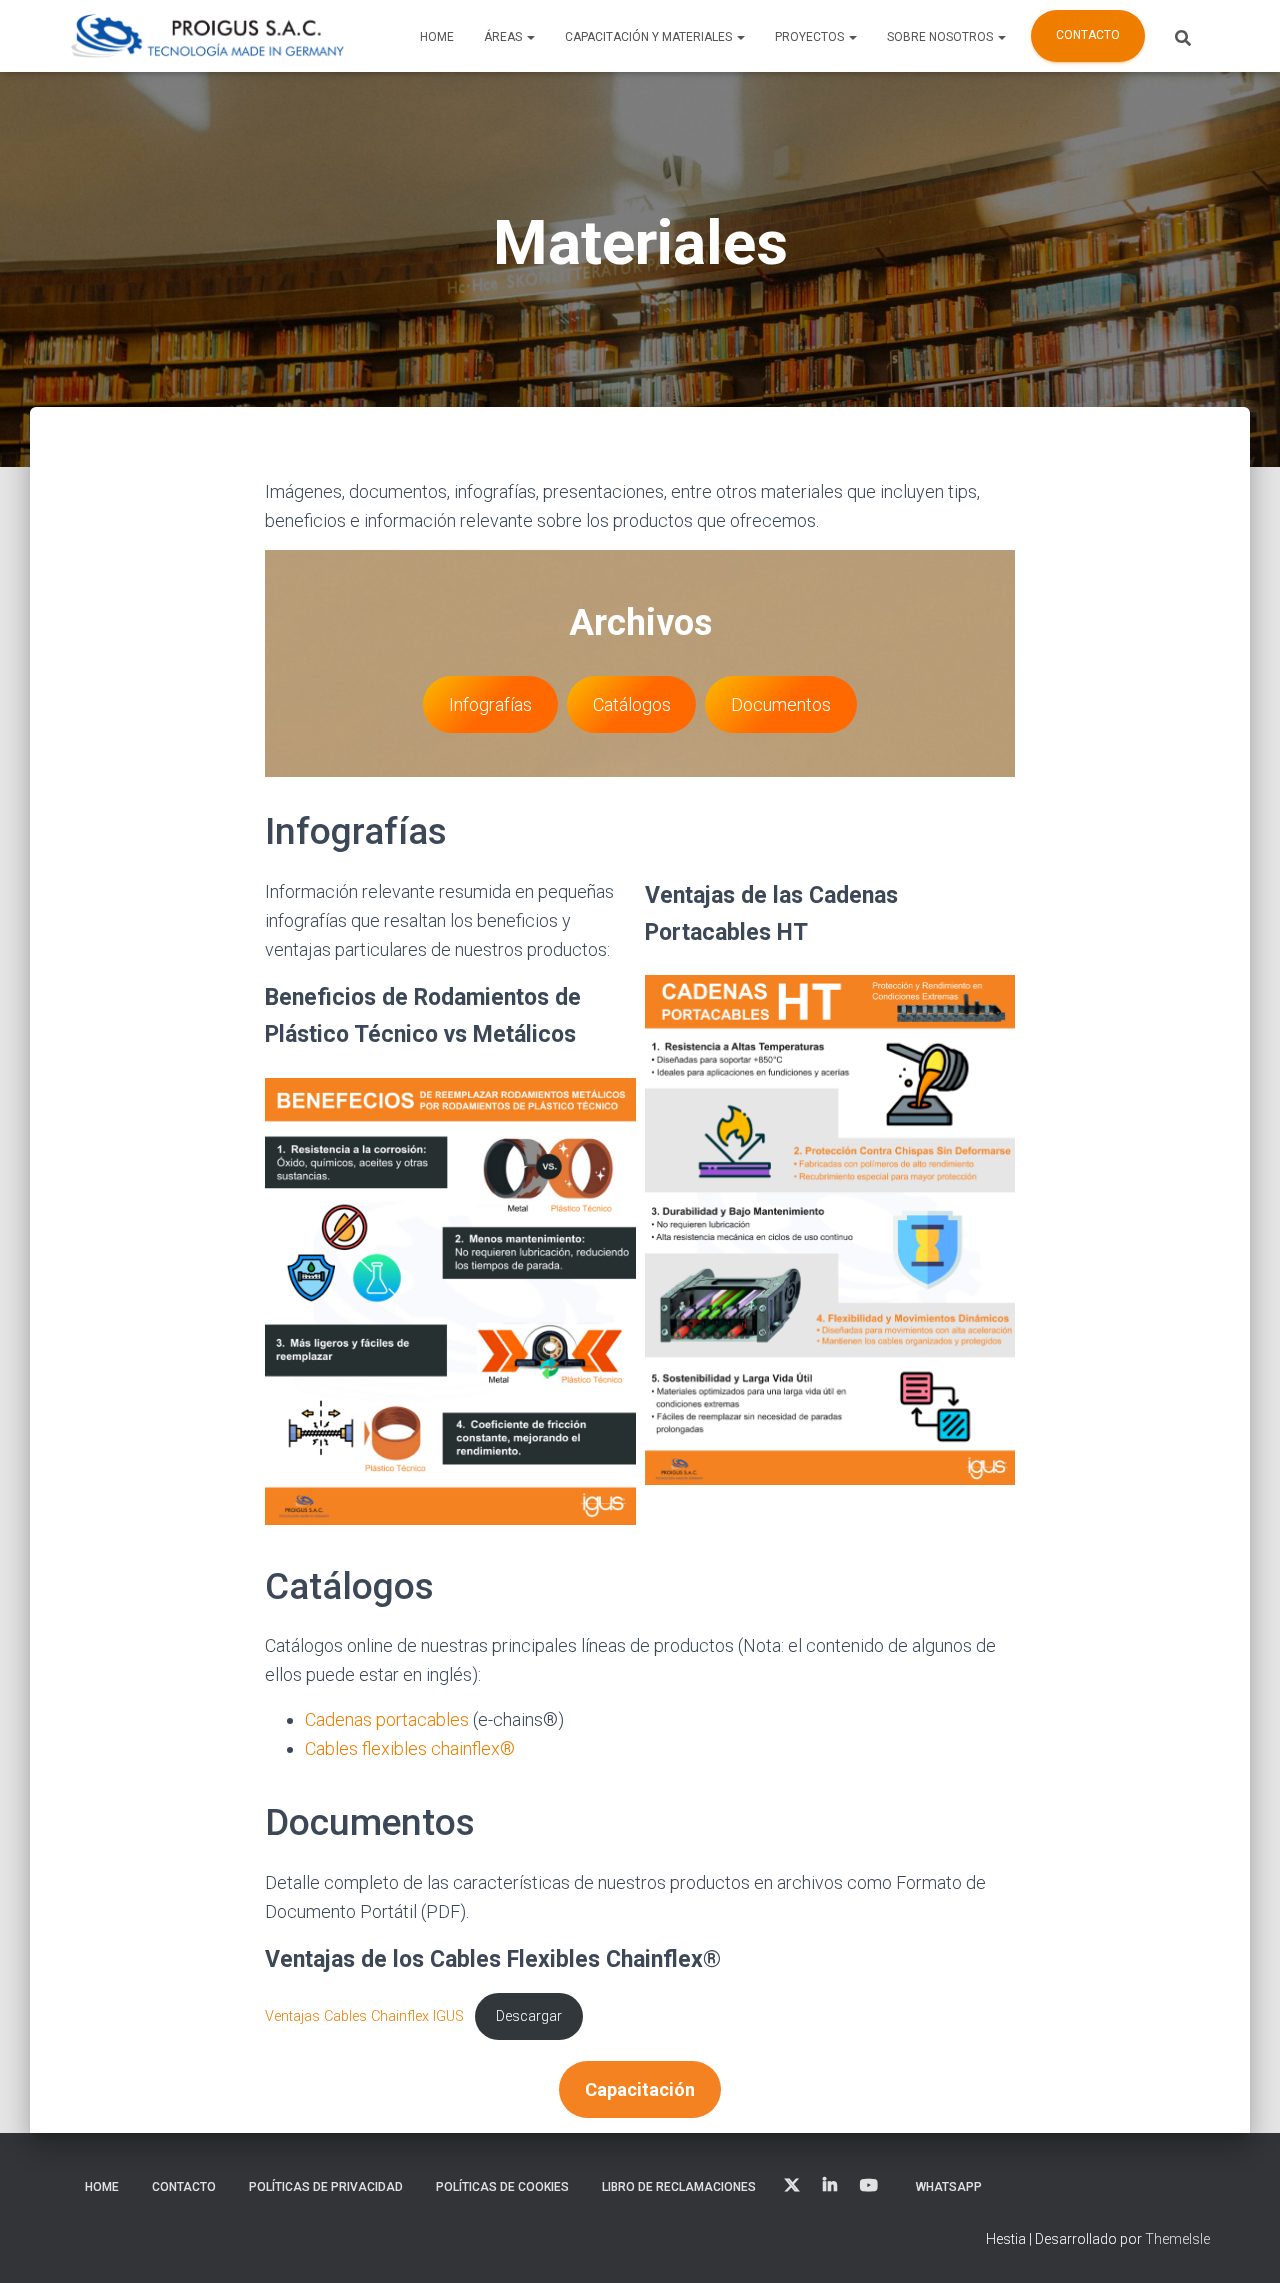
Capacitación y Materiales (650, 37)
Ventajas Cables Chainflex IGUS (364, 2016)
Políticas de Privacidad (326, 2187)
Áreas (504, 37)
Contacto (1088, 35)
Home (437, 37)
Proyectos (811, 37)
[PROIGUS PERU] (207, 36)
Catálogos (632, 704)
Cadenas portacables (387, 1719)
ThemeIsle (1177, 2239)
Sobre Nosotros (941, 37)
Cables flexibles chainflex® (410, 1748)
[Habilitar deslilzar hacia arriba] (1240, 2243)
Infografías (490, 704)
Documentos (781, 704)
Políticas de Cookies (502, 2187)
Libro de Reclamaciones (679, 2187)
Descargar (529, 2016)
